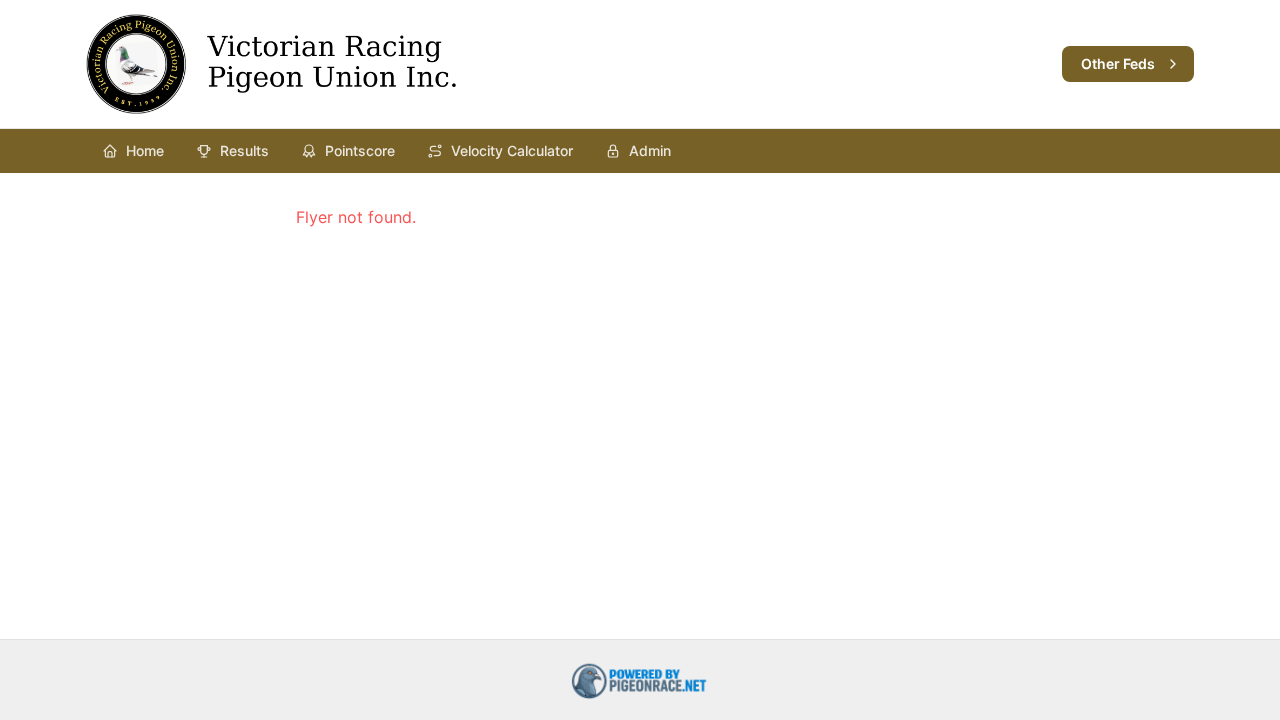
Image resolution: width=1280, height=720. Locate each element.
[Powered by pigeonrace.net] (640, 680)
